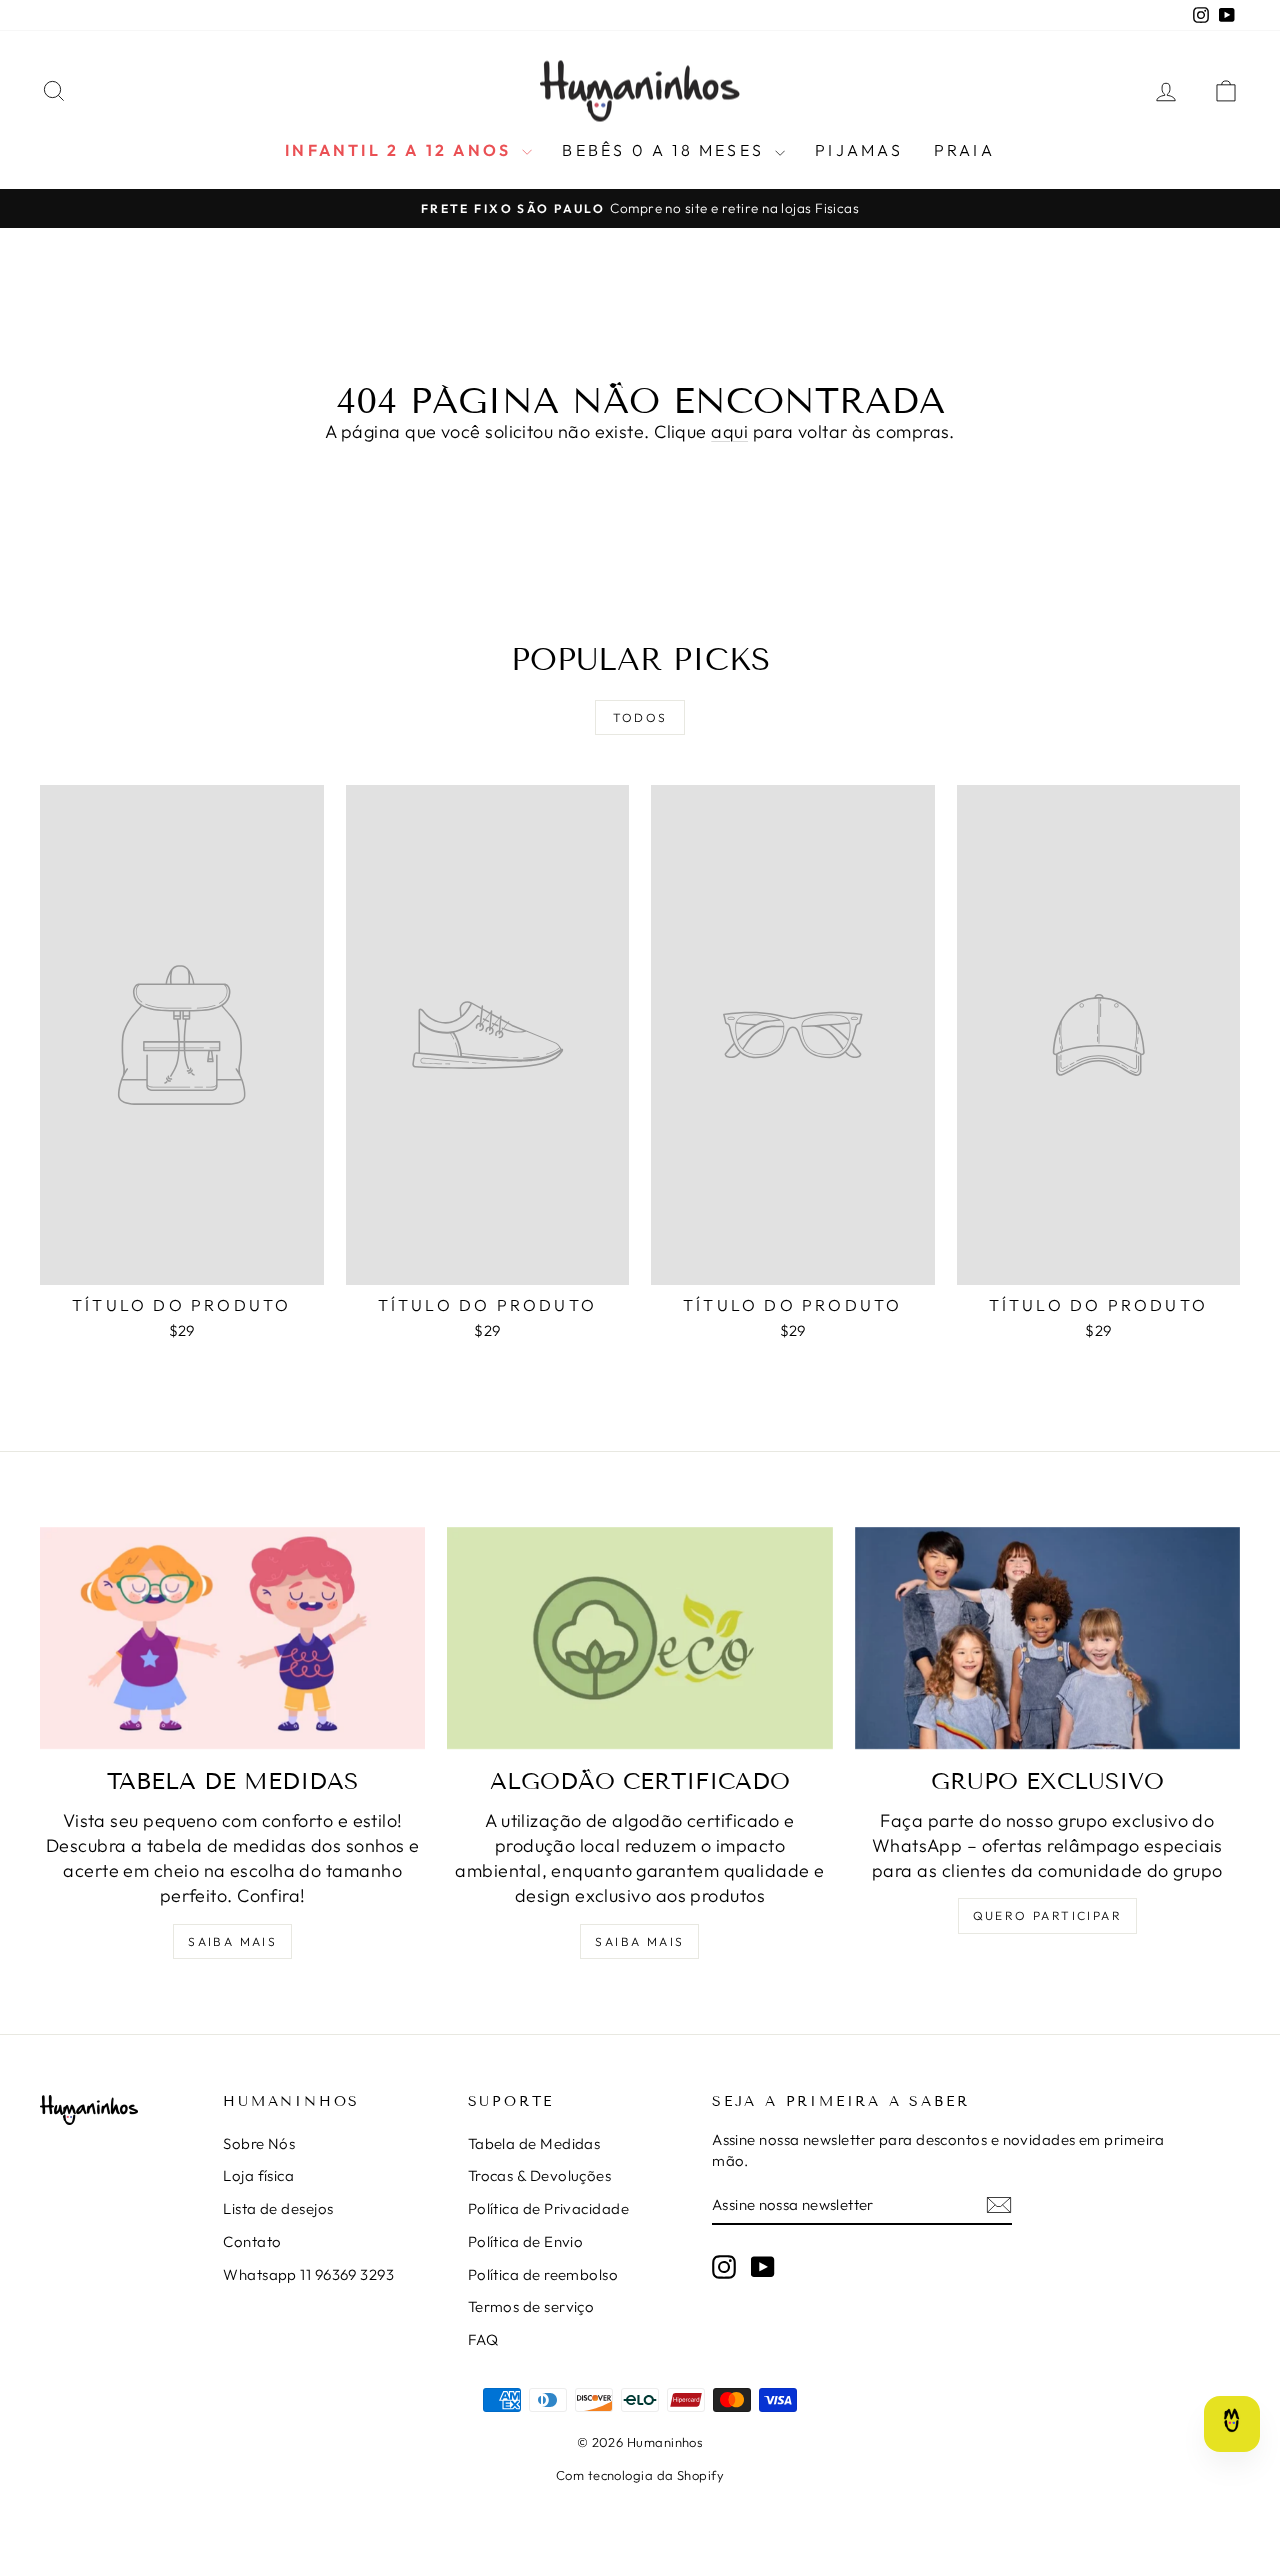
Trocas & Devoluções (540, 2175)
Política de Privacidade (548, 2208)
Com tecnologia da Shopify (640, 2475)
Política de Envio (526, 2241)
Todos (640, 717)
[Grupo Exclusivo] (1047, 1638)
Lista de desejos (278, 2208)
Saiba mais (232, 1941)
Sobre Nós (259, 2143)
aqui (729, 431)
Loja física (258, 2175)
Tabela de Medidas (534, 2143)
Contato (252, 2241)
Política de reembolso (543, 2274)
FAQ (483, 2339)
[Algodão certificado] (639, 1638)
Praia (964, 150)
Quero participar (1047, 1915)
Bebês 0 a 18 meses (666, 150)
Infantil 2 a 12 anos (401, 150)
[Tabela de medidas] (232, 1638)
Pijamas (859, 150)
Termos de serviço (531, 2306)
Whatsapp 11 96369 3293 (308, 2274)
